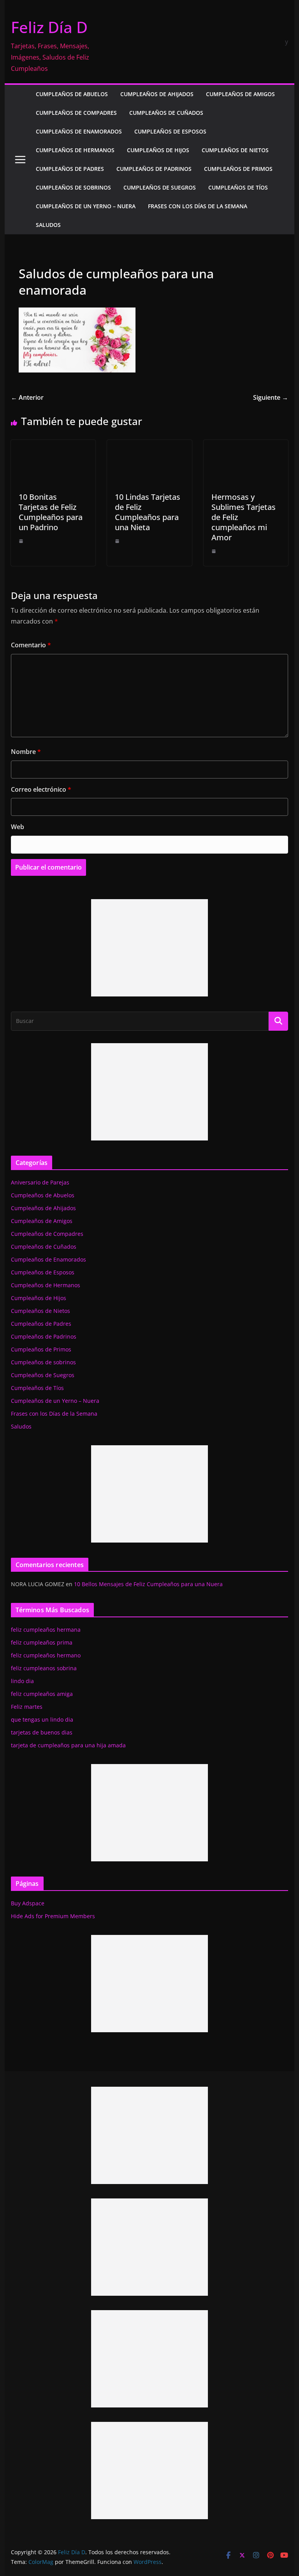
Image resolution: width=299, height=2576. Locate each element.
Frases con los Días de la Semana (198, 206)
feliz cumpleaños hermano (46, 1655)
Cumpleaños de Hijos (158, 150)
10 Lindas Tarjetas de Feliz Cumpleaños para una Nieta (148, 512)
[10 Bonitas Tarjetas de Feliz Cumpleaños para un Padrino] (53, 445)
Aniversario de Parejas (40, 1182)
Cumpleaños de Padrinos (154, 169)
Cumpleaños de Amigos (240, 94)
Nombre (26, 752)
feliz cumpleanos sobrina (44, 1668)
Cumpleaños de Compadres (76, 113)
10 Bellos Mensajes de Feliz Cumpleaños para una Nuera (148, 1584)
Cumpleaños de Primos (238, 169)
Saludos (48, 225)
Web (18, 827)
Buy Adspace (28, 1903)
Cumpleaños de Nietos (235, 150)
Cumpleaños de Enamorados (79, 131)
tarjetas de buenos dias (42, 1732)
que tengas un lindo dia (42, 1719)
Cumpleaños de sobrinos (73, 187)
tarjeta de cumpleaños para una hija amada (68, 1745)
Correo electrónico (41, 789)
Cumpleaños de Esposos (170, 131)
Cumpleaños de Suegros (160, 187)
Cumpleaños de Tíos (238, 187)
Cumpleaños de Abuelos (72, 94)
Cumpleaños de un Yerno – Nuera (86, 206)
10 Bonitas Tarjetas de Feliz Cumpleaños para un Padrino (51, 512)
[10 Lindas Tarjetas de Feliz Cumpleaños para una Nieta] (149, 445)
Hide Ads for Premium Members (53, 1916)
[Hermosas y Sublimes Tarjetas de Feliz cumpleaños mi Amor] (246, 445)
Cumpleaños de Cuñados (166, 113)
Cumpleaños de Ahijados (157, 94)
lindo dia (22, 1681)
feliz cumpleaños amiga (42, 1694)
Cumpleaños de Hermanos (75, 150)
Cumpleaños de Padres (70, 169)
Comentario (31, 645)
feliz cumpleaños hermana (46, 1630)
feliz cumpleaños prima (42, 1642)
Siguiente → (271, 397)
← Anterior (27, 397)
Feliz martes (27, 1707)
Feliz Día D (49, 27)
